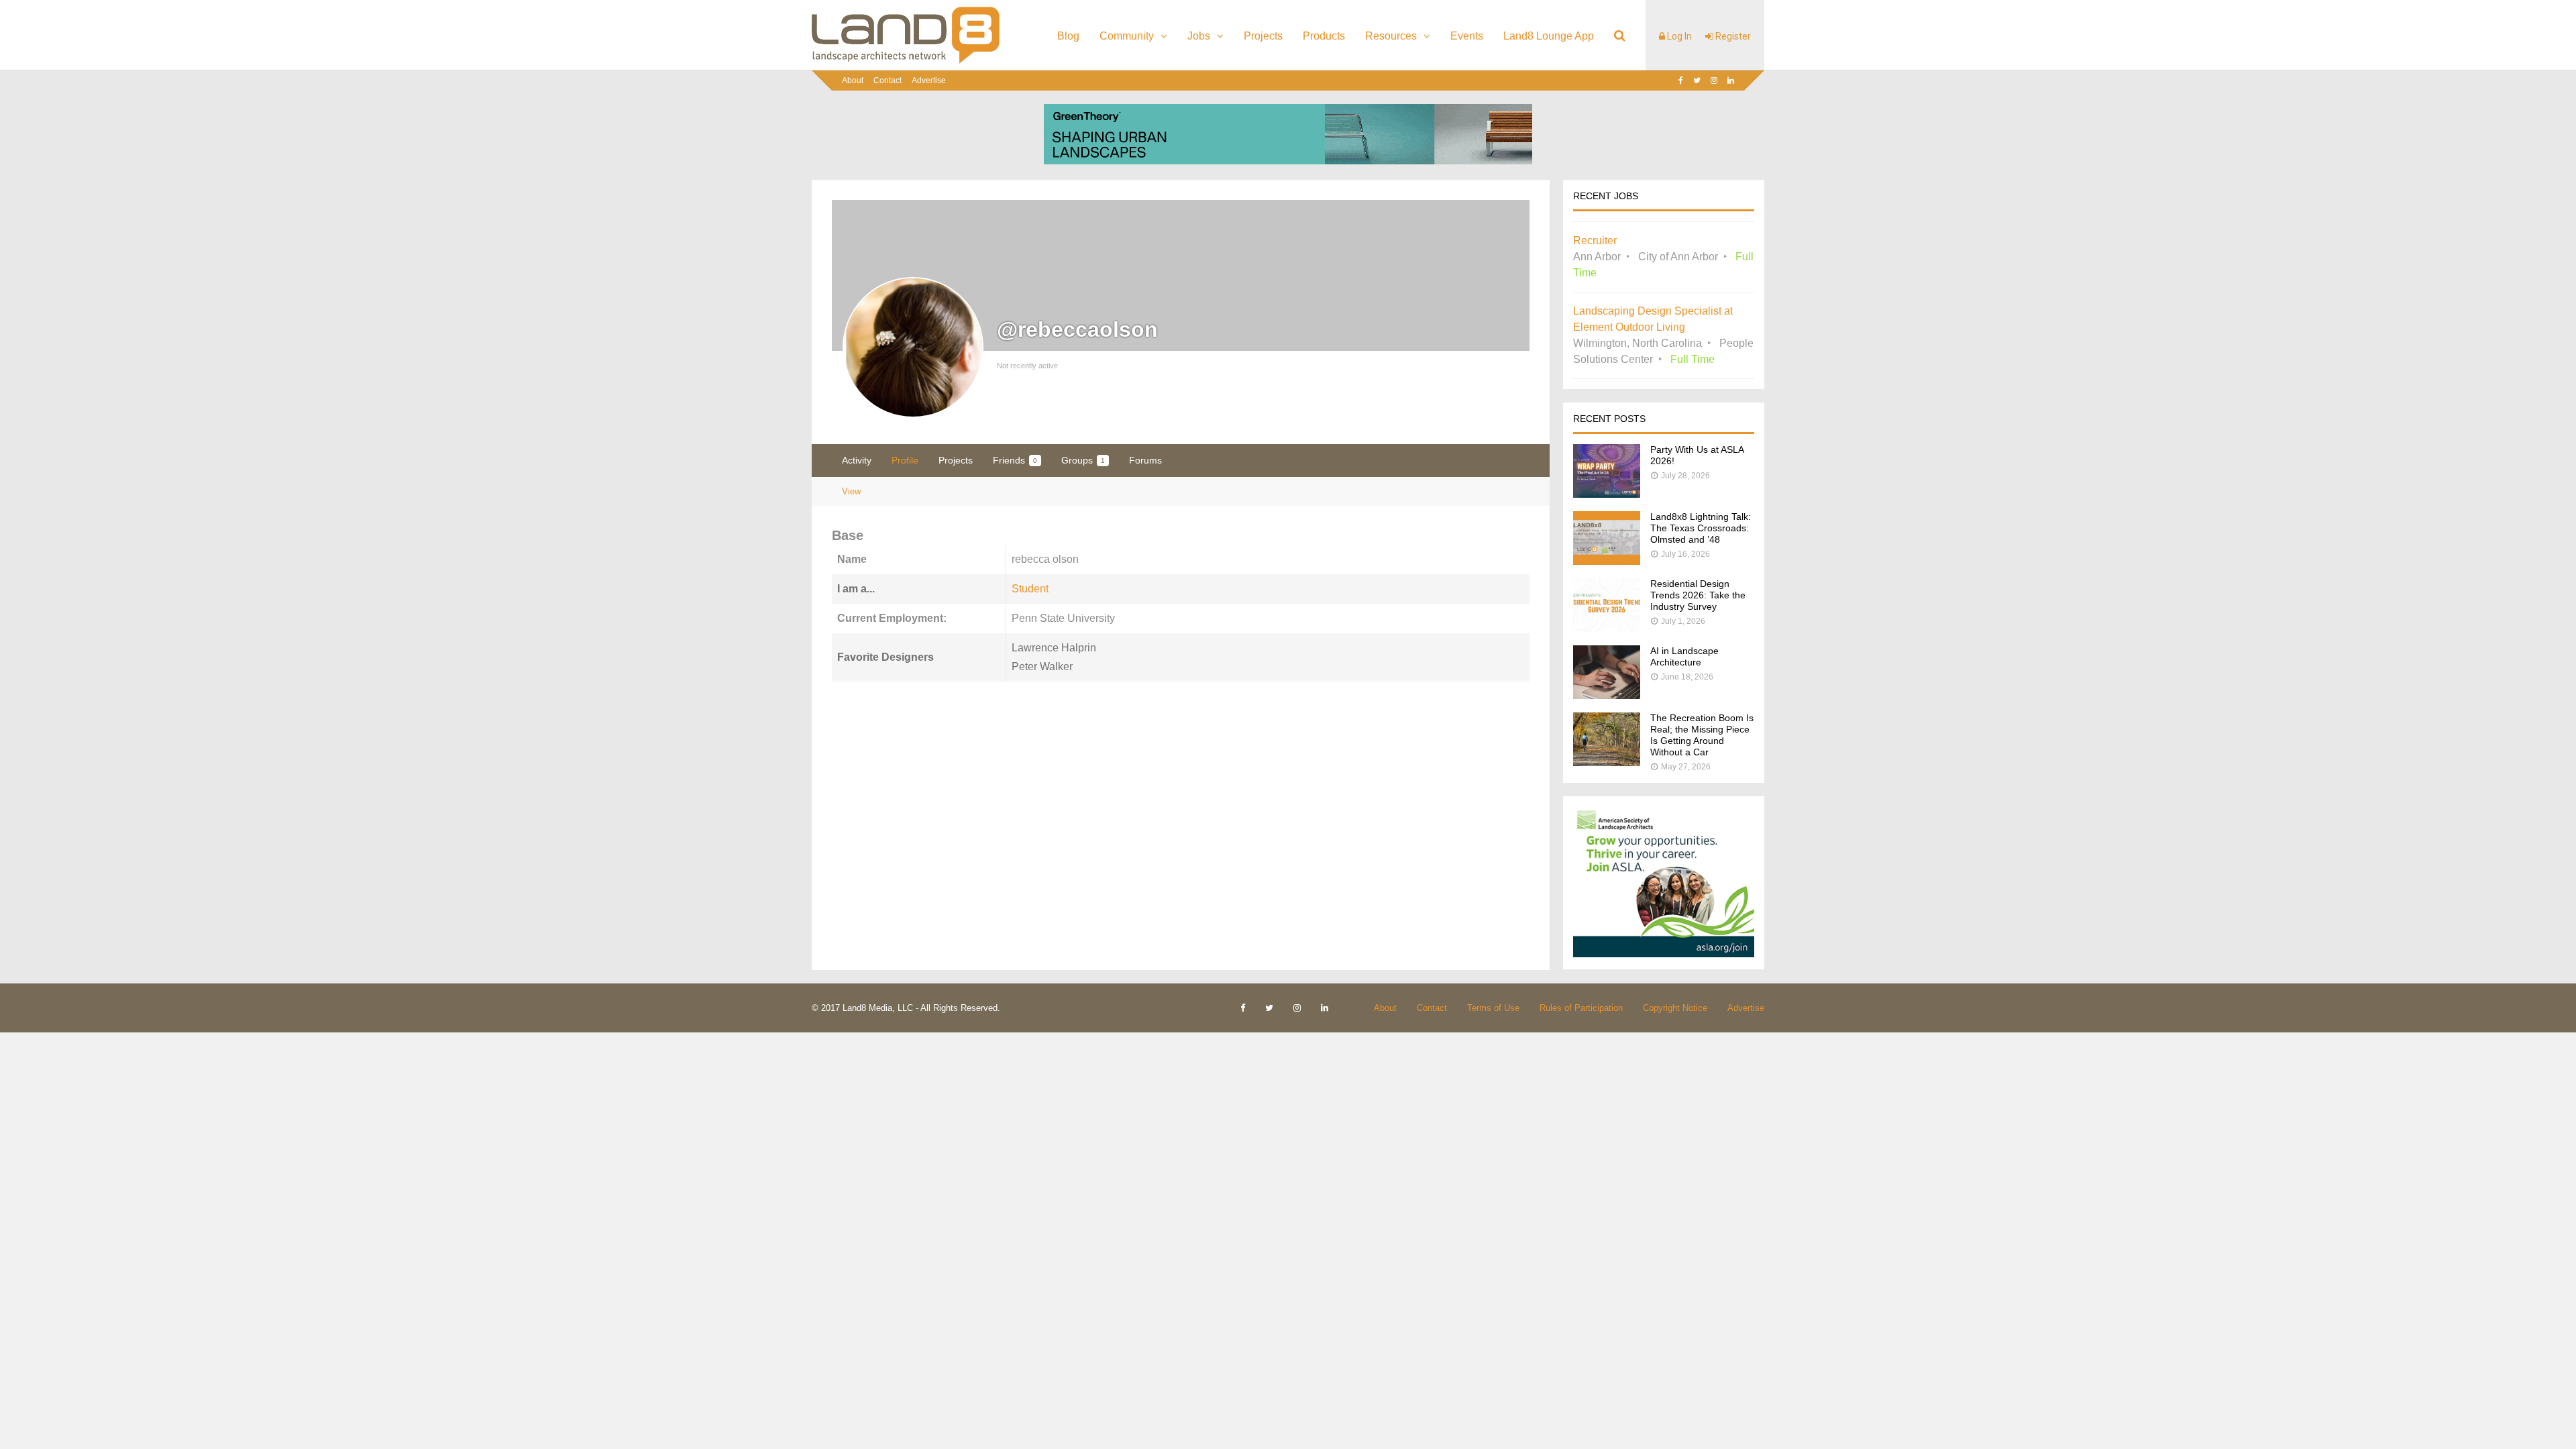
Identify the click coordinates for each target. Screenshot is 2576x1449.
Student (1030, 589)
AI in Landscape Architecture (1684, 656)
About (853, 80)
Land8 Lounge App (1549, 36)
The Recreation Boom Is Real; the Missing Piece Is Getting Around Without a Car (1702, 735)
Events (1467, 36)
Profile (905, 460)
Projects (1263, 36)
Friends (1015, 460)
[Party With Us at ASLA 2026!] (1607, 494)
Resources (1391, 36)
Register (1732, 36)
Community (1127, 36)
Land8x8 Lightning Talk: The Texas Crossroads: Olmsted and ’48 (1701, 528)
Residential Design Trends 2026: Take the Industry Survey (1698, 595)
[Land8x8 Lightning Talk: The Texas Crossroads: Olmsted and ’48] (1607, 561)
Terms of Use (1493, 1008)
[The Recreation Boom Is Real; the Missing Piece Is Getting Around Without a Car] (1607, 762)
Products (1324, 36)
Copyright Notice (1675, 1008)
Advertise (929, 80)
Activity (857, 460)
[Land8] (906, 61)
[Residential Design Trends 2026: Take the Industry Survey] (1607, 628)
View (851, 491)
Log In (1678, 36)
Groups (1083, 460)
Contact (888, 80)
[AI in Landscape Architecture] (1607, 695)
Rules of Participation (1581, 1008)
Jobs (1199, 36)
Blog (1068, 36)
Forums (1145, 460)
